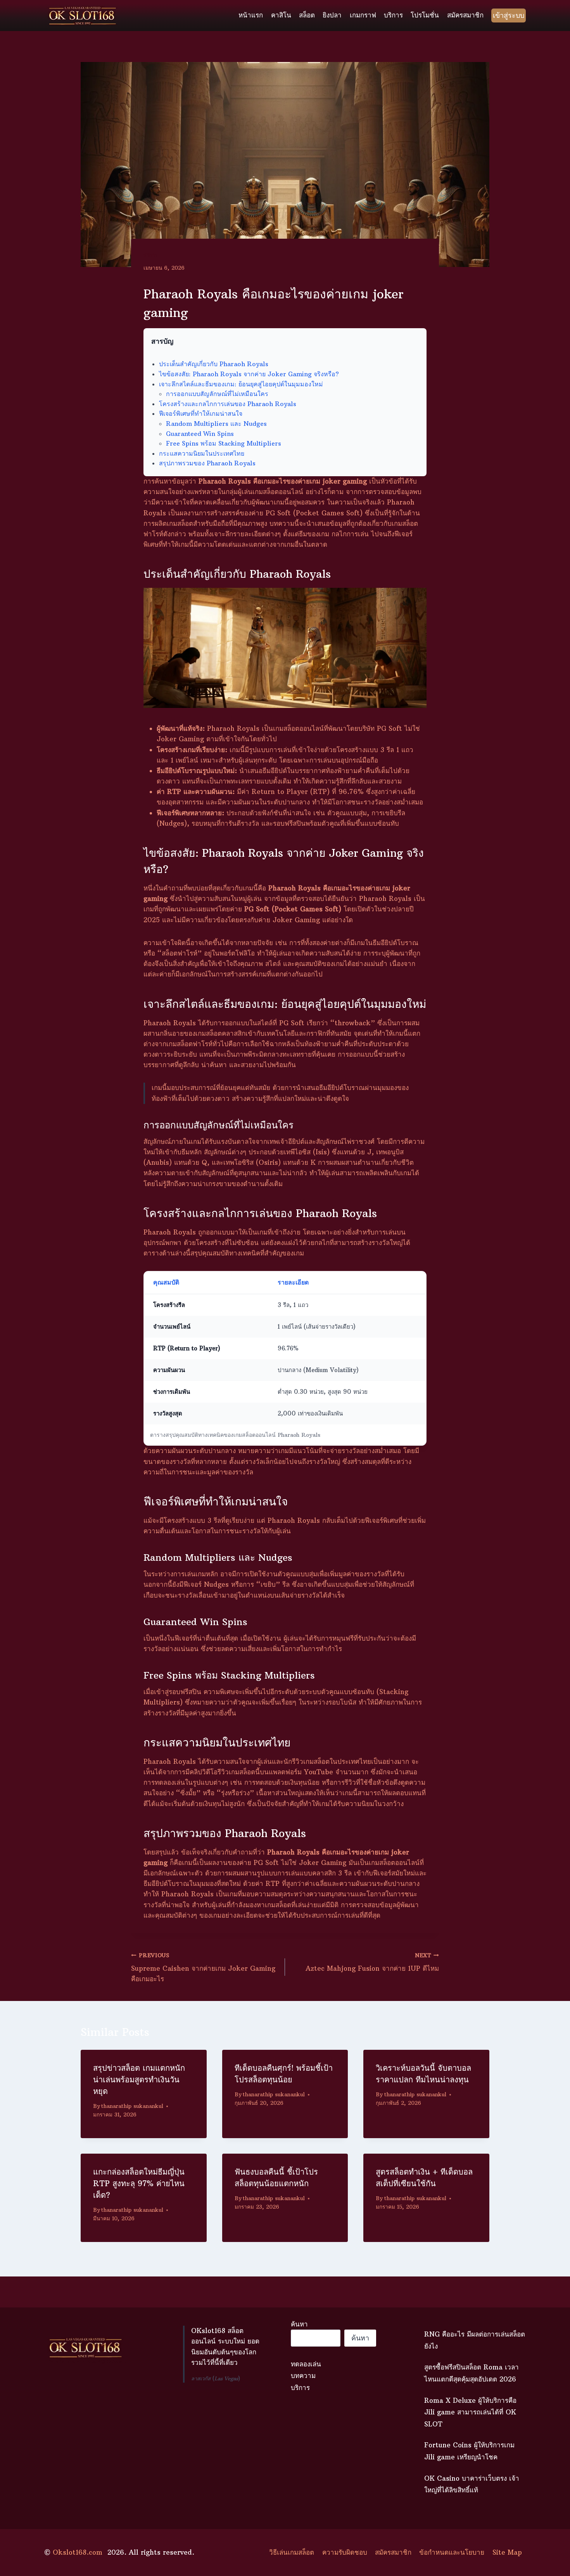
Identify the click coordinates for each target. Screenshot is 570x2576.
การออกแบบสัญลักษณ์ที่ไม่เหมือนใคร (217, 394)
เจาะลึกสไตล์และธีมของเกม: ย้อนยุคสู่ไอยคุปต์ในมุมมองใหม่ (241, 384)
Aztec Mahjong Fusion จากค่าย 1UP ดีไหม (372, 1963)
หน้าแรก (251, 15)
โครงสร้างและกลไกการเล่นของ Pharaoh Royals (228, 404)
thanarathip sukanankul (132, 2106)
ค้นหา (299, 2324)
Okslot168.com (78, 2552)
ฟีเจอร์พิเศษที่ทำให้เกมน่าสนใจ (201, 413)
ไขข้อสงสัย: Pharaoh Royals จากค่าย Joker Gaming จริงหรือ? (249, 374)
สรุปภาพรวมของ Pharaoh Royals (207, 463)
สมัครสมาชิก (465, 15)
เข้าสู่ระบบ (509, 15)
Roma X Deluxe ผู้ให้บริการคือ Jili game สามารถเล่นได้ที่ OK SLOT (470, 2412)
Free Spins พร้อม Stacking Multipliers (224, 443)
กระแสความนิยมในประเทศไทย (202, 453)
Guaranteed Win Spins (200, 434)
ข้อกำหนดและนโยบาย (452, 2552)
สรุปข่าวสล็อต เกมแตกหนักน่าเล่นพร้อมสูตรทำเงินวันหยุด (139, 2079)
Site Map (507, 2552)
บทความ (303, 2376)
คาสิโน (281, 15)
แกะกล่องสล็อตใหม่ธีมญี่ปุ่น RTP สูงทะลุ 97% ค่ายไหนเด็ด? (139, 2183)
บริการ (393, 15)
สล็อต (307, 15)
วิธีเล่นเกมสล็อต (292, 2552)
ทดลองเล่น (306, 2364)
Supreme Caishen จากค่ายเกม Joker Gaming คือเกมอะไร (203, 1968)
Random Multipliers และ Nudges (216, 424)
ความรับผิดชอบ (345, 2552)
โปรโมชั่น (425, 15)
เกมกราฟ (363, 15)
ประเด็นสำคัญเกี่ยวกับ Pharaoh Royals (214, 364)
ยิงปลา (332, 15)
